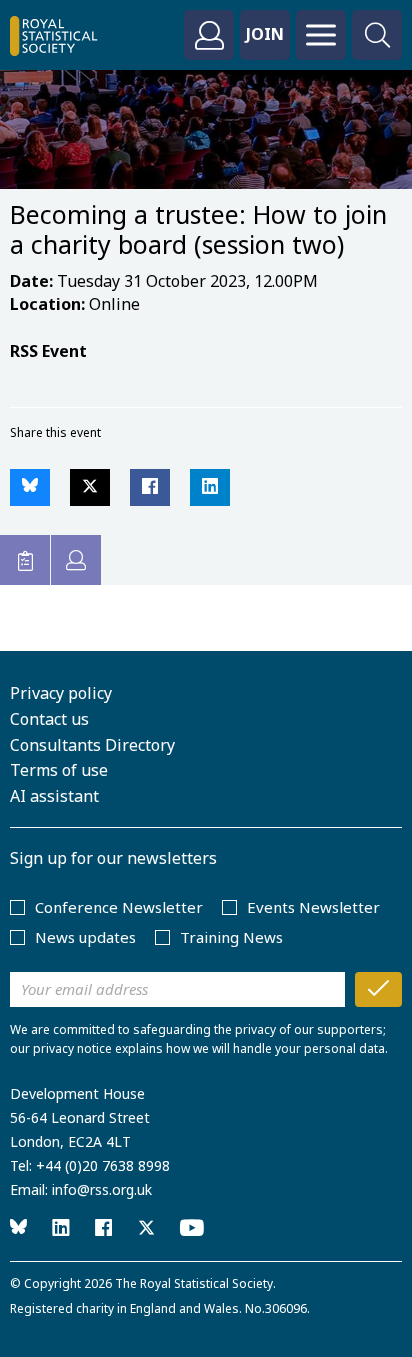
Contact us (49, 719)
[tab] (25, 560)
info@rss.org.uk (102, 1189)
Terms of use (59, 770)
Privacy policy (61, 693)
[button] (30, 487)
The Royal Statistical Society (194, 1283)
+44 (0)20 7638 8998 (103, 1165)
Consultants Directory (92, 745)
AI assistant (54, 796)
